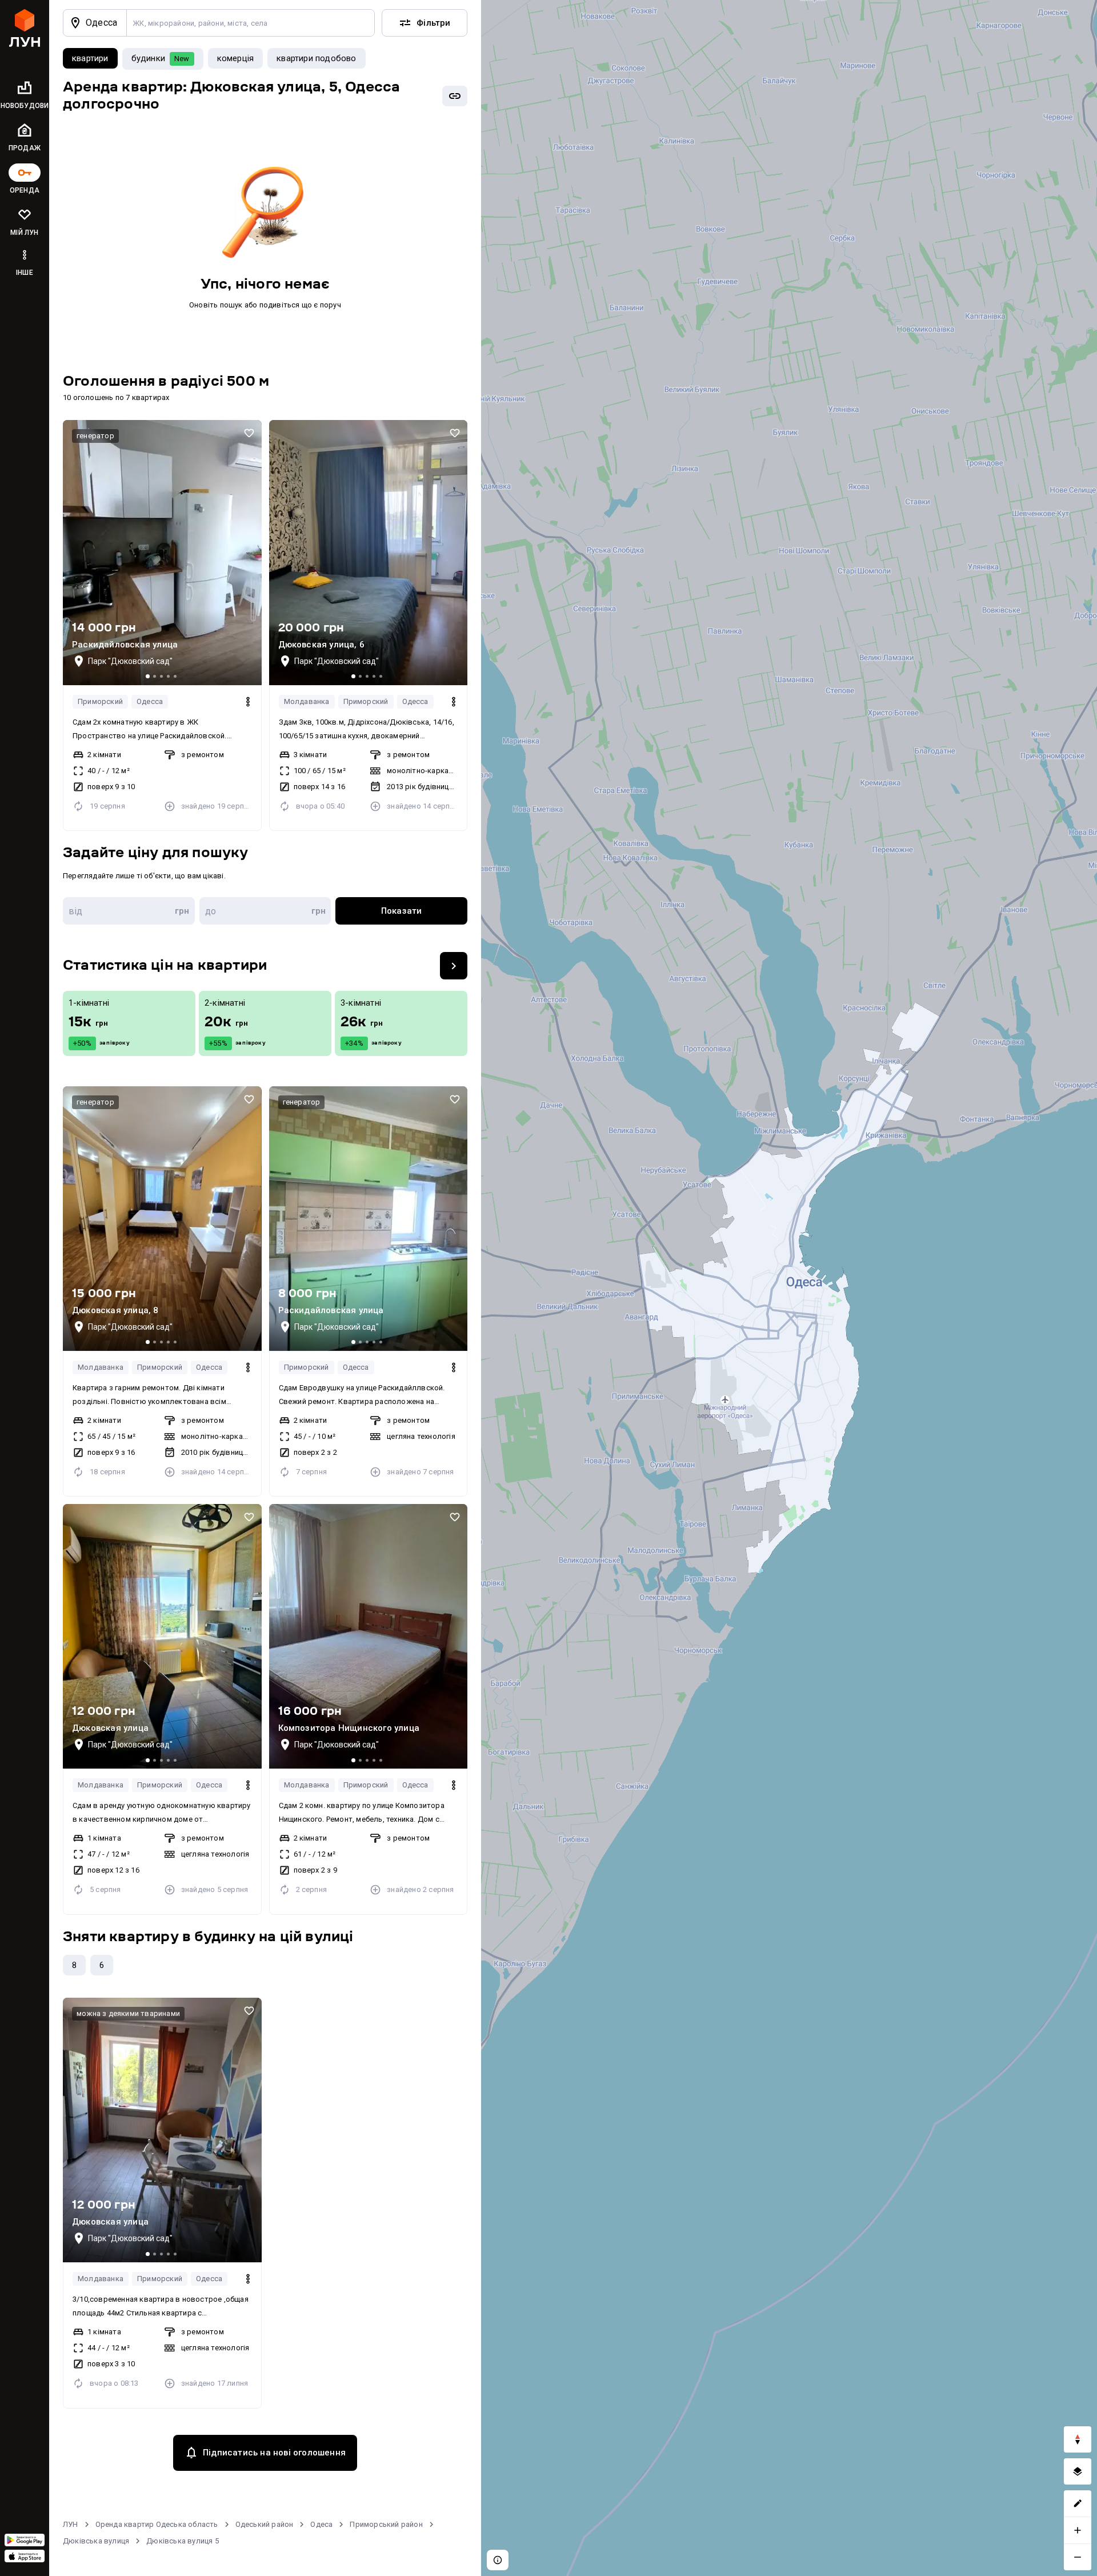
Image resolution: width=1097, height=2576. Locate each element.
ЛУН (71, 2524)
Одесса (150, 701)
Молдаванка (307, 701)
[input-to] (265, 911)
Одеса (321, 2524)
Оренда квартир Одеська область (157, 2524)
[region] (789, 1288)
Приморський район (386, 2524)
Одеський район (265, 2524)
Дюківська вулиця (96, 2541)
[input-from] (129, 911)
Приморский (100, 701)
